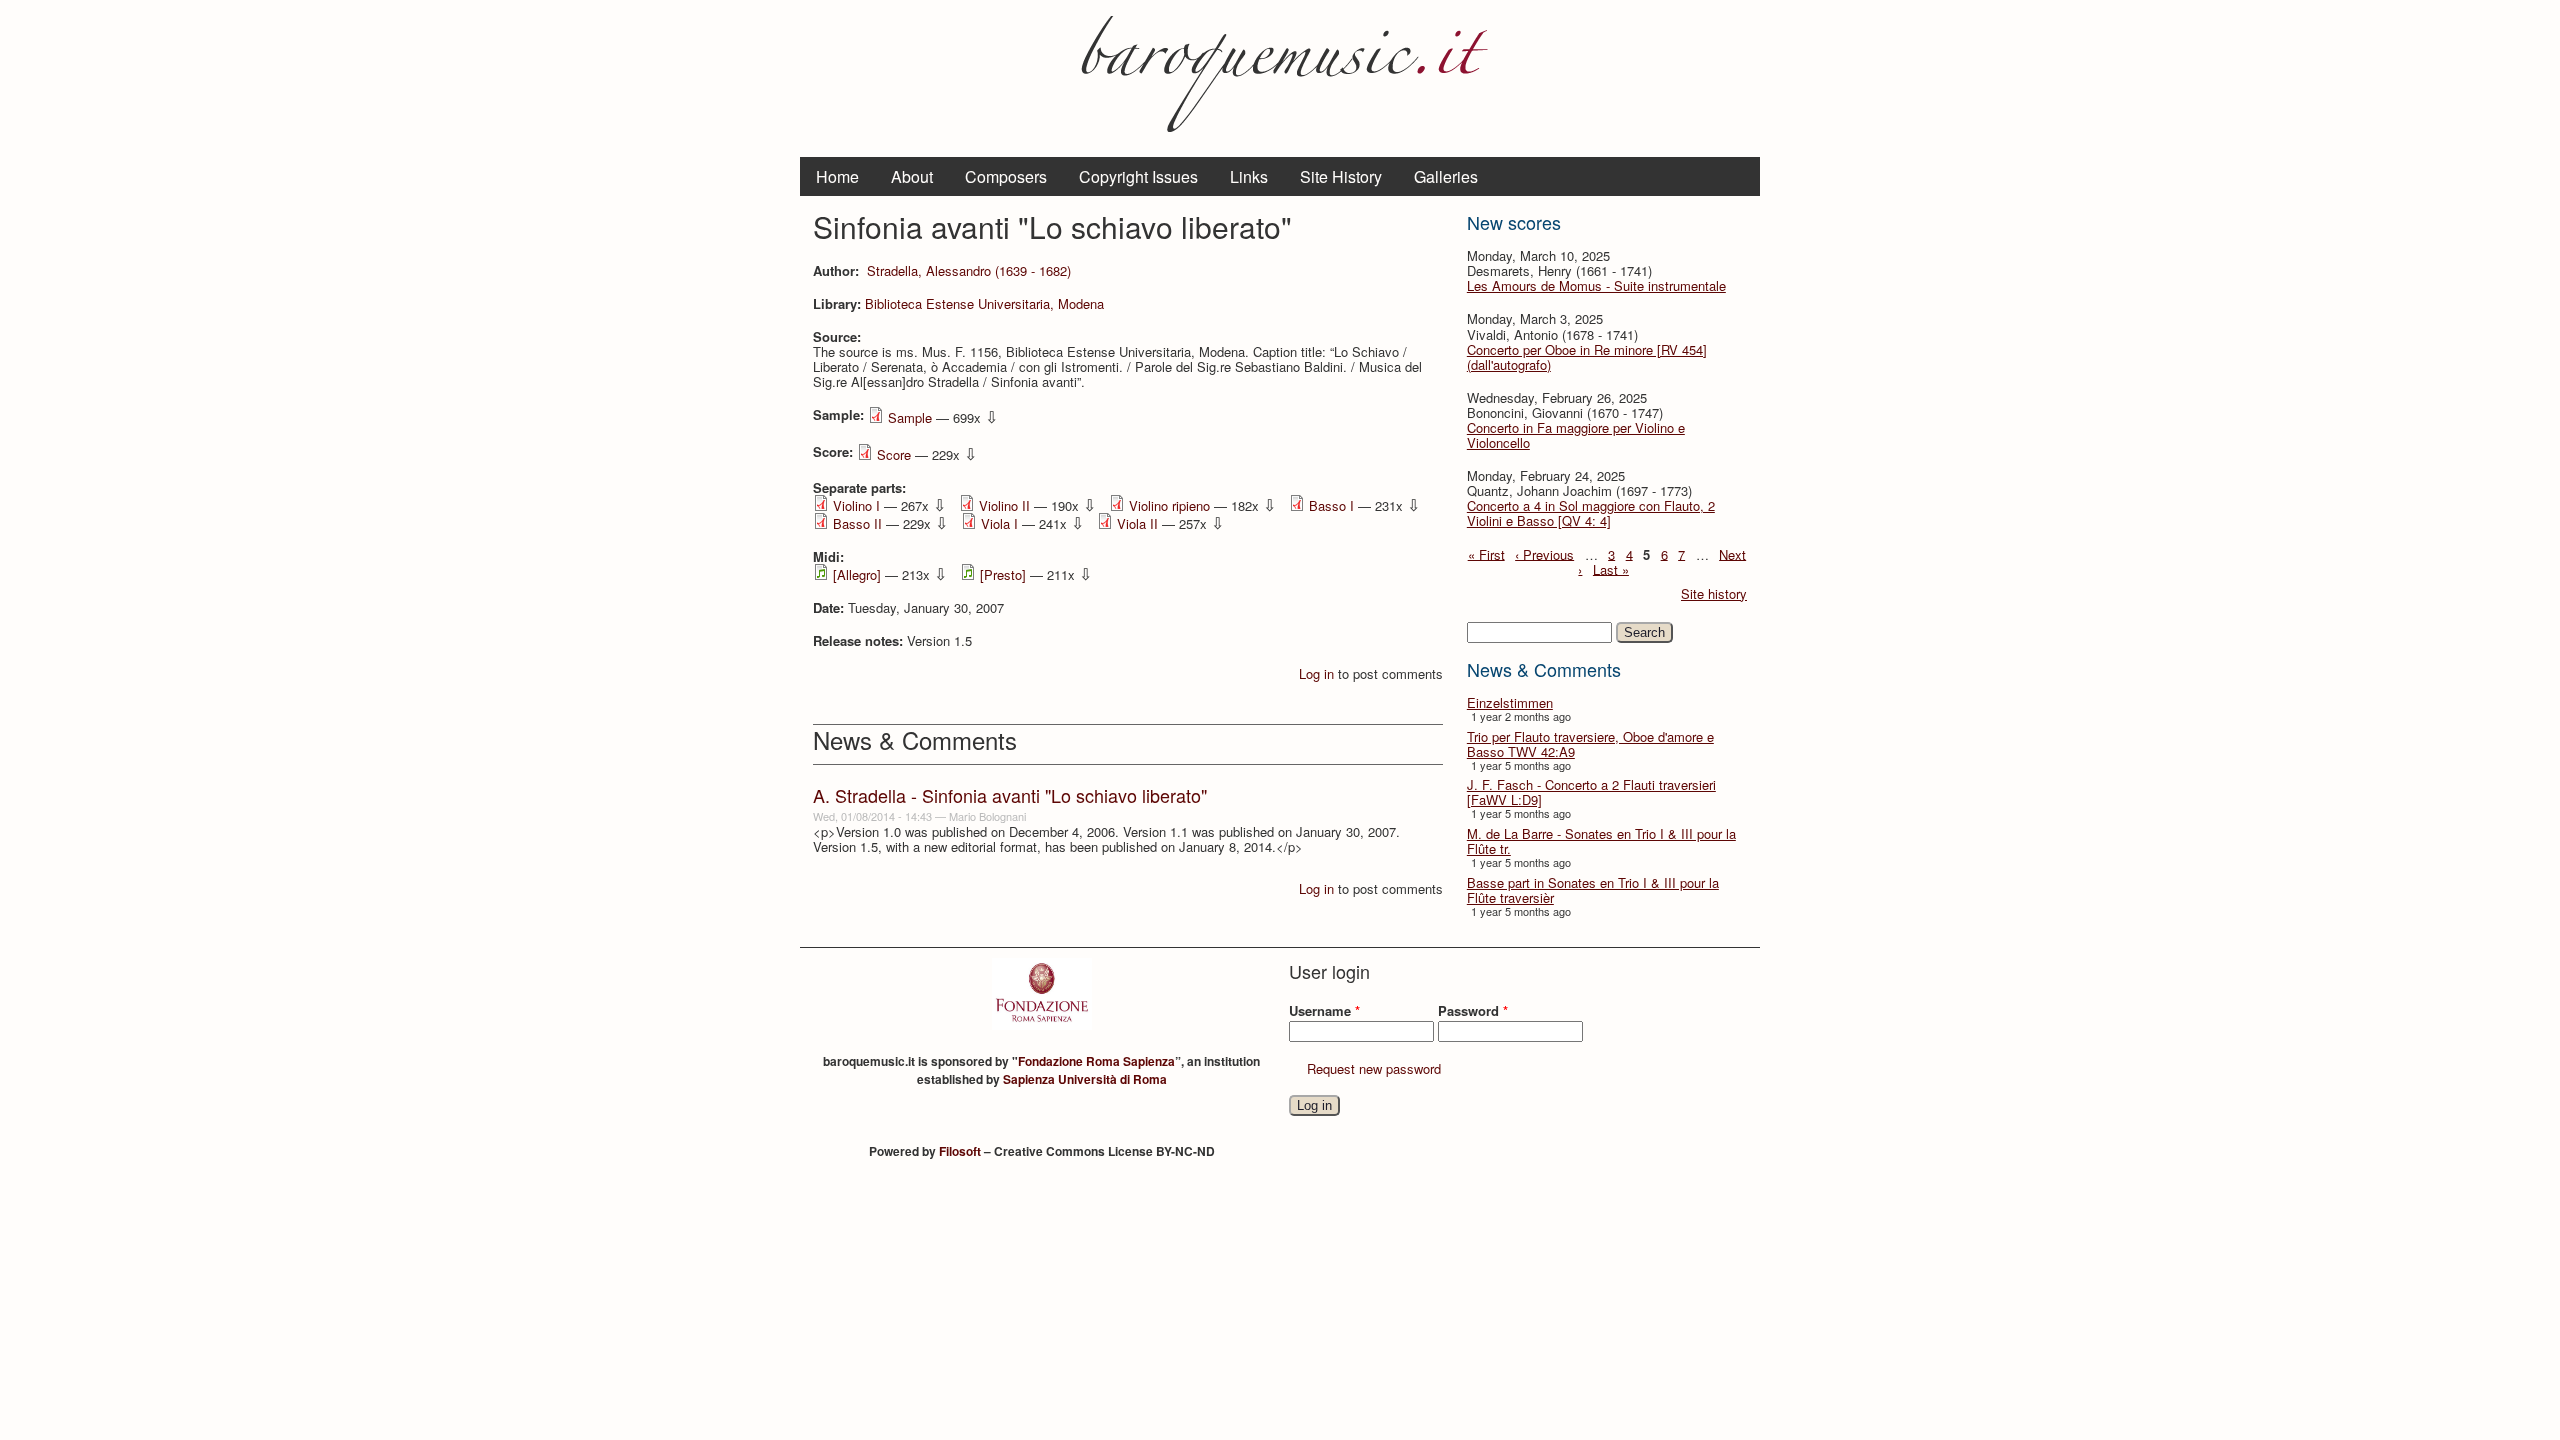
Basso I (1331, 505)
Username (1324, 1010)
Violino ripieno (1169, 505)
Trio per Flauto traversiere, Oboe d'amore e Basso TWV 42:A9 (1590, 744)
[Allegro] (857, 574)
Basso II (857, 523)
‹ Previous (1544, 553)
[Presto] (1003, 574)
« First (1486, 553)
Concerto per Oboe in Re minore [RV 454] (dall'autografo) (1587, 357)
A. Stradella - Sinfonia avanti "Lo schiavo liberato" (1010, 795)
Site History (1341, 176)
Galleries (1446, 176)
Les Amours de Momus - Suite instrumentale (1596, 285)
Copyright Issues (1138, 176)
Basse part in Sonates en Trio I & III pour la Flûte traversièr (1593, 890)
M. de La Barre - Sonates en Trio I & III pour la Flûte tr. (1601, 841)
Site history (1714, 593)
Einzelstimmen (1510, 702)
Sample (910, 417)
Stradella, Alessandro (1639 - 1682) (969, 270)
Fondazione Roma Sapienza (1096, 1061)
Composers (1006, 176)
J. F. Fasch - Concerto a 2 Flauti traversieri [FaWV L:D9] (1591, 792)
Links (1249, 176)
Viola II (1137, 523)
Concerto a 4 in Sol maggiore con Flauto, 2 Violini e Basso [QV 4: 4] (1591, 513)
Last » (1611, 568)
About (912, 176)
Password (1473, 1010)
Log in (1316, 673)
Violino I (856, 505)
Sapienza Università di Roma (1085, 1079)
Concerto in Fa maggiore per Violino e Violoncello (1576, 435)
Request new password (1374, 1068)
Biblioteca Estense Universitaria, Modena (984, 303)
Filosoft (960, 1151)
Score (894, 454)
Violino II (1004, 505)
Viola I (999, 523)
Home (837, 176)
